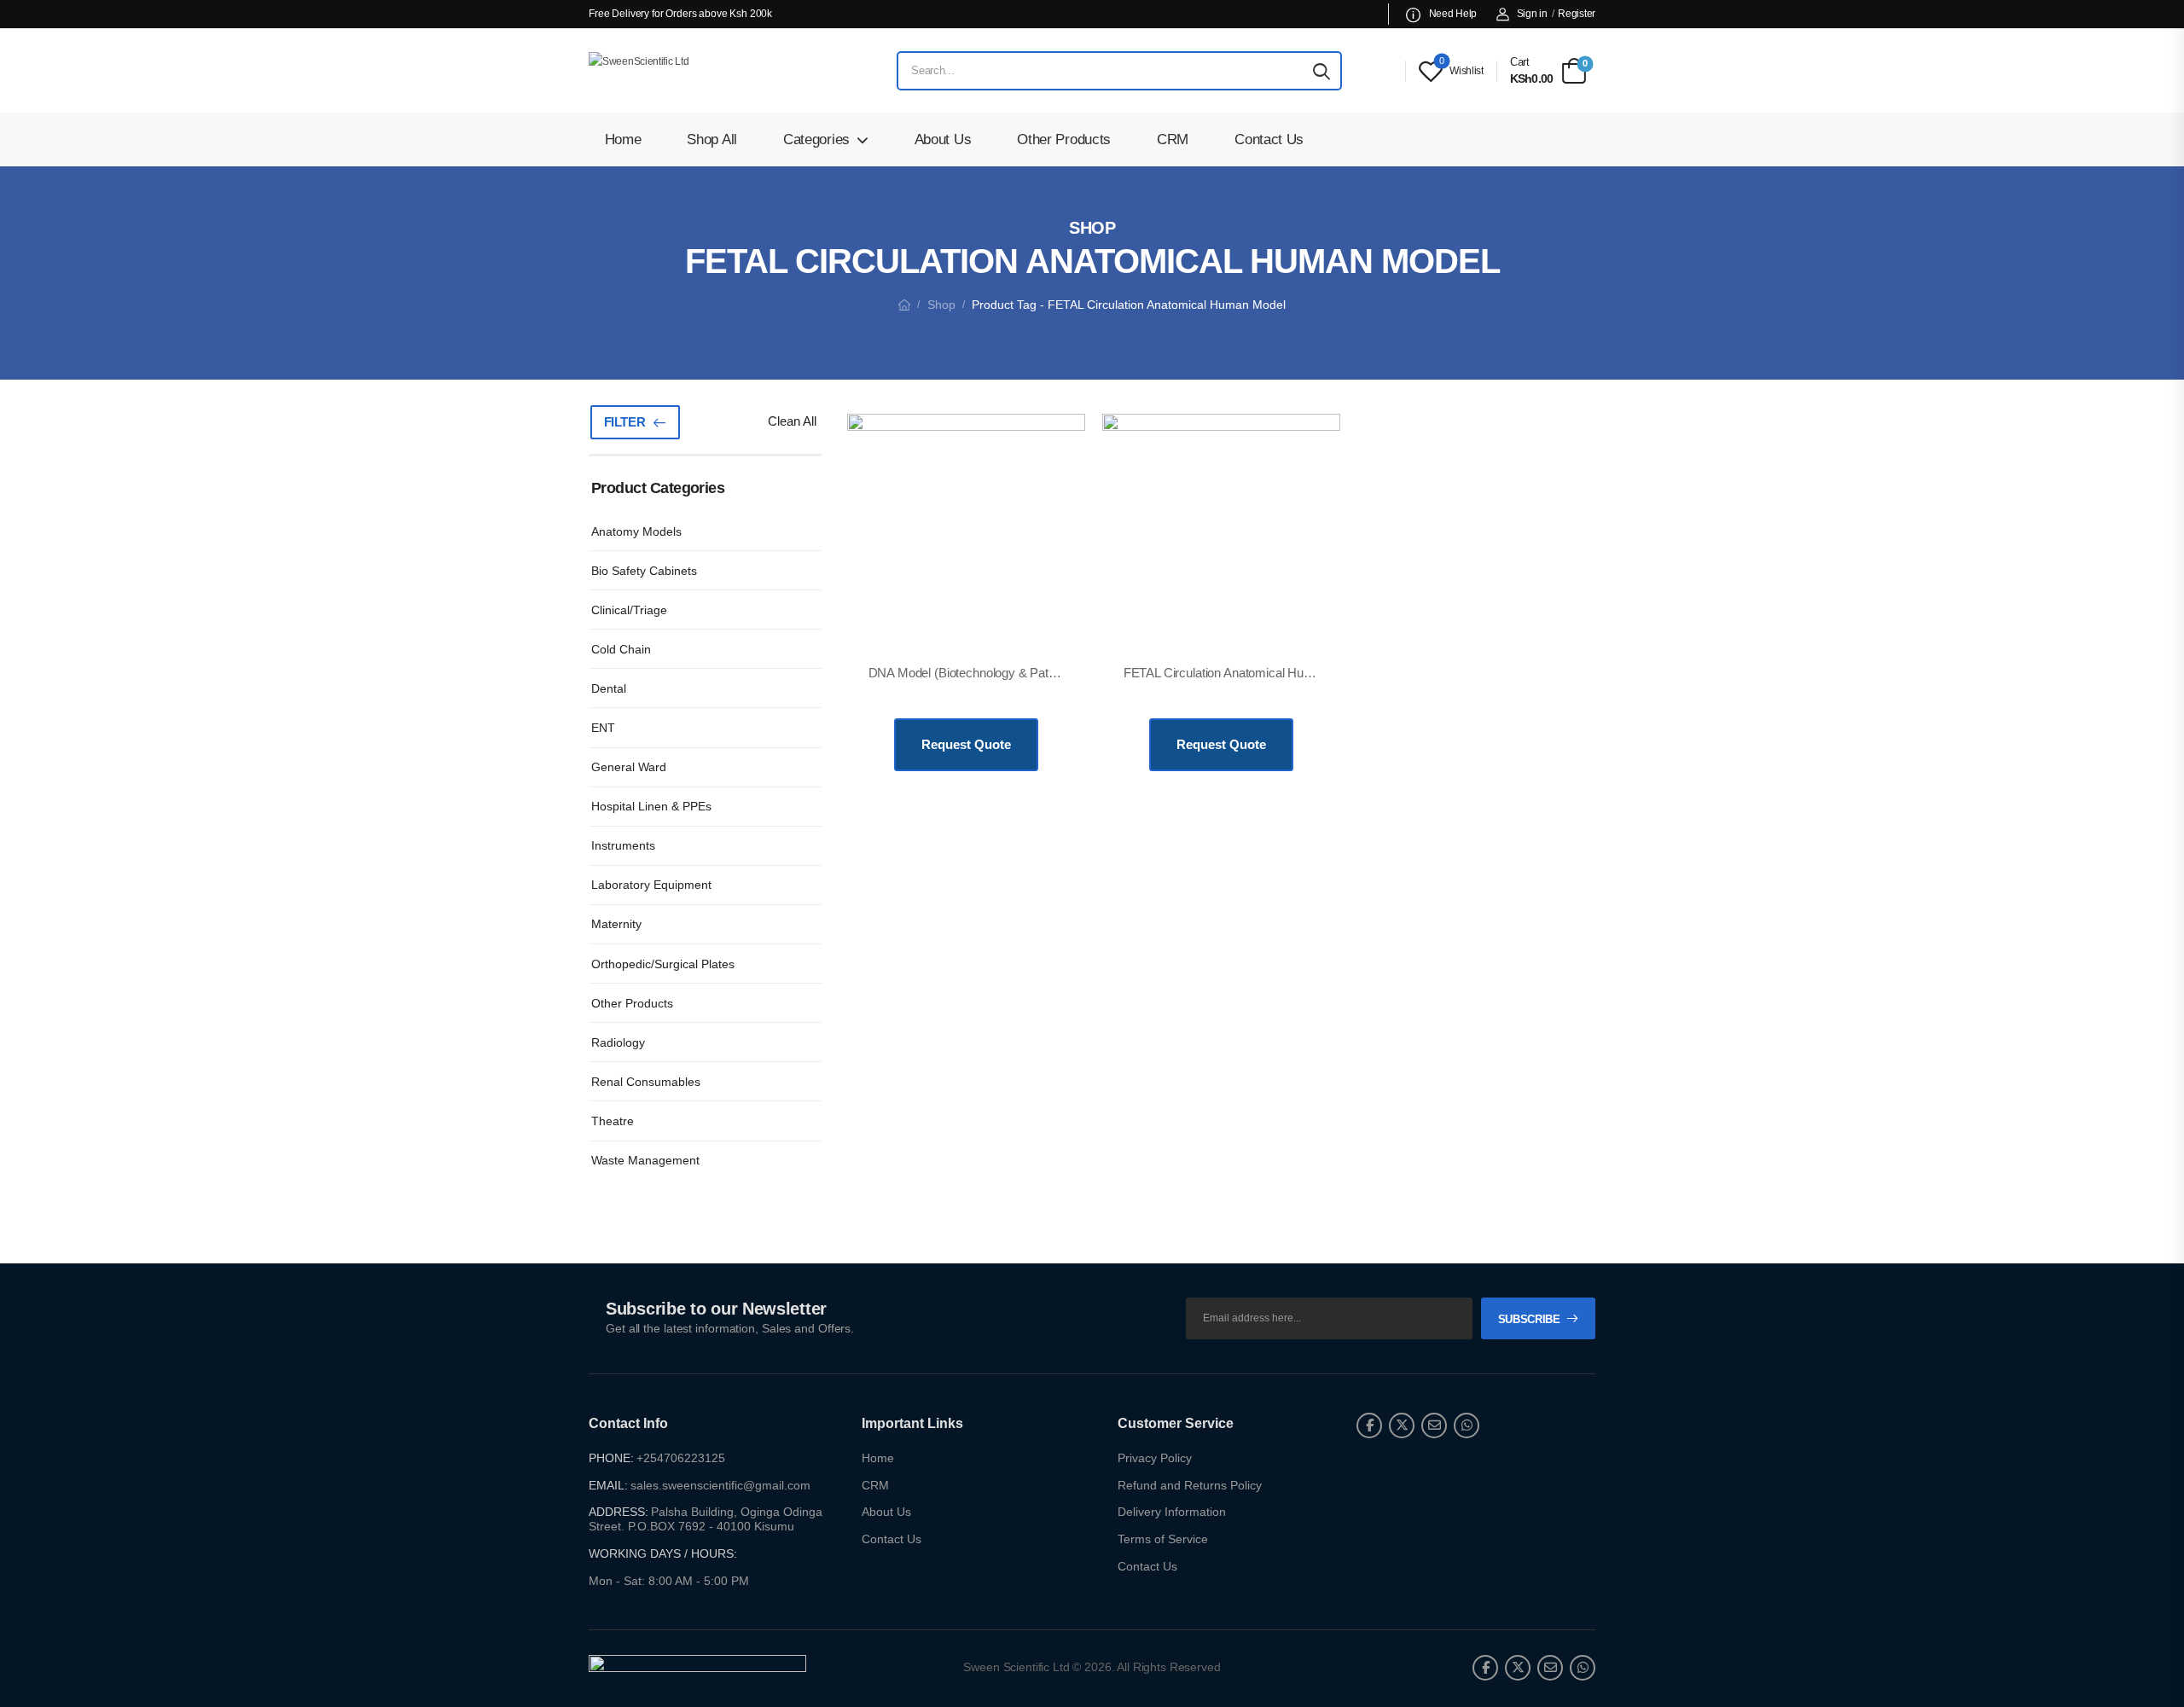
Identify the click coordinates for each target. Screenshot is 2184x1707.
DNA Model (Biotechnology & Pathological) (985, 673)
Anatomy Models (636, 531)
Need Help (1452, 14)
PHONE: (611, 1458)
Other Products (1064, 139)
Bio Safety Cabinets (644, 571)
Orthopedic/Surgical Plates (663, 964)
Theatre (613, 1121)
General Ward (629, 767)
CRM (1173, 139)
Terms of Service (1163, 1539)
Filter (625, 422)
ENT (603, 728)
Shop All (712, 139)
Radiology (618, 1042)
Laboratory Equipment (651, 885)
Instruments (623, 845)
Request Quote (966, 744)
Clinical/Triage (629, 610)
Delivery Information (1172, 1512)
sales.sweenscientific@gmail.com (720, 1485)
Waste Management (645, 1160)
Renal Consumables (646, 1082)
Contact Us (1269, 139)
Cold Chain (621, 649)
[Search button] (1321, 71)
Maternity (616, 924)
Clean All (792, 421)
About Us (943, 139)
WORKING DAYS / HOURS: (663, 1553)
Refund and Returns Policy (1190, 1485)
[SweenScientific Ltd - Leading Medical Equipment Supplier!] (695, 71)
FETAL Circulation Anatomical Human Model (1244, 673)
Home (623, 139)
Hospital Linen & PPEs (651, 806)
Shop (941, 305)
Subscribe (1529, 1319)
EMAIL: (608, 1485)
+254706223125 (681, 1458)
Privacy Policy (1155, 1458)
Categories (816, 139)
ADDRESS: (619, 1512)
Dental (609, 688)
